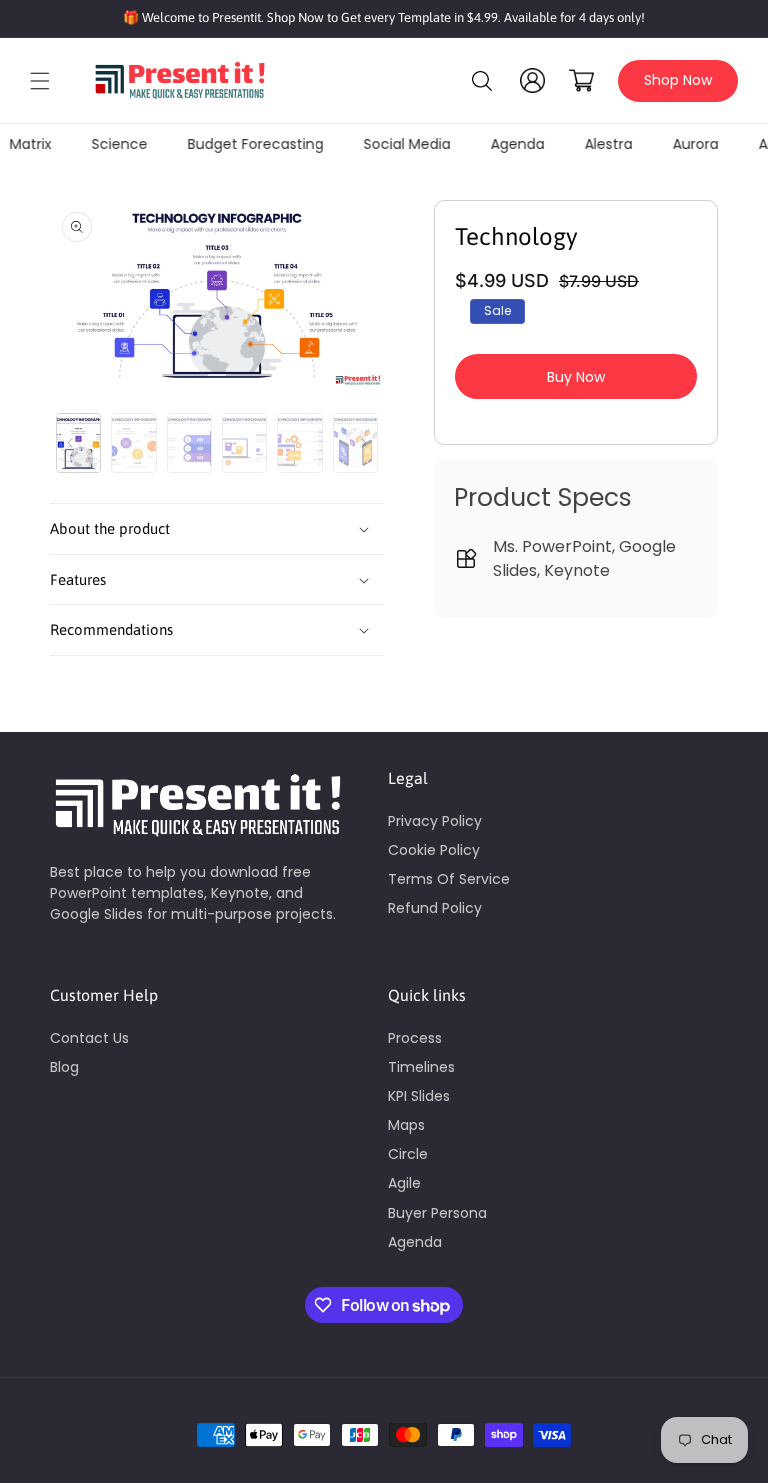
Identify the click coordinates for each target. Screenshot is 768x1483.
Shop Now (678, 80)
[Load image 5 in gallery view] (299, 443)
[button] (40, 81)
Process (415, 1038)
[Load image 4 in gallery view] (244, 443)
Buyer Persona (437, 1213)
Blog (64, 1067)
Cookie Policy (434, 850)
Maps (406, 1125)
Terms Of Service (449, 879)
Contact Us (89, 1038)
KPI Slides (419, 1096)
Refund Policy (435, 908)
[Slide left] (70, 443)
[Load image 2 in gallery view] (133, 443)
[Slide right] (364, 443)
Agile (404, 1183)
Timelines (421, 1067)
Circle (408, 1154)
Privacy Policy (435, 821)
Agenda (415, 1242)
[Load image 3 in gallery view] (189, 443)
